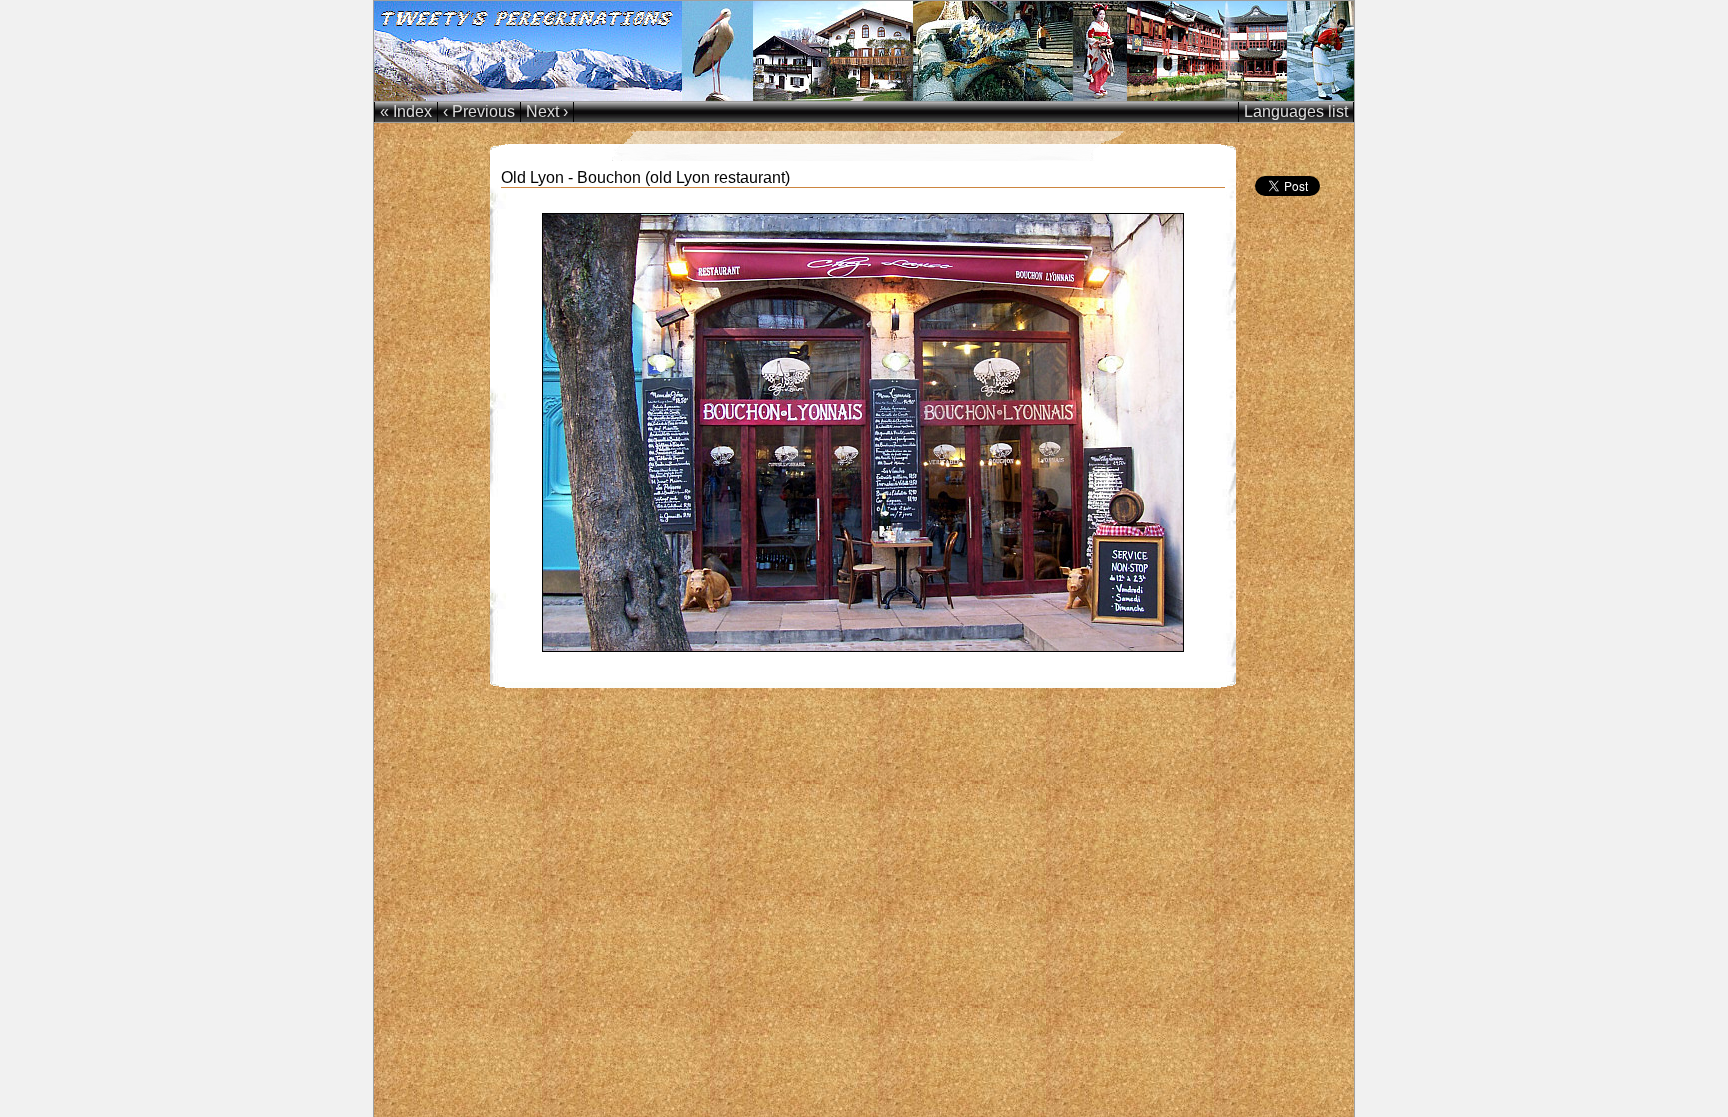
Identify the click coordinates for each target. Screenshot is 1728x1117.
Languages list (1296, 111)
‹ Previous (479, 111)
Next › (547, 111)
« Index (406, 111)
